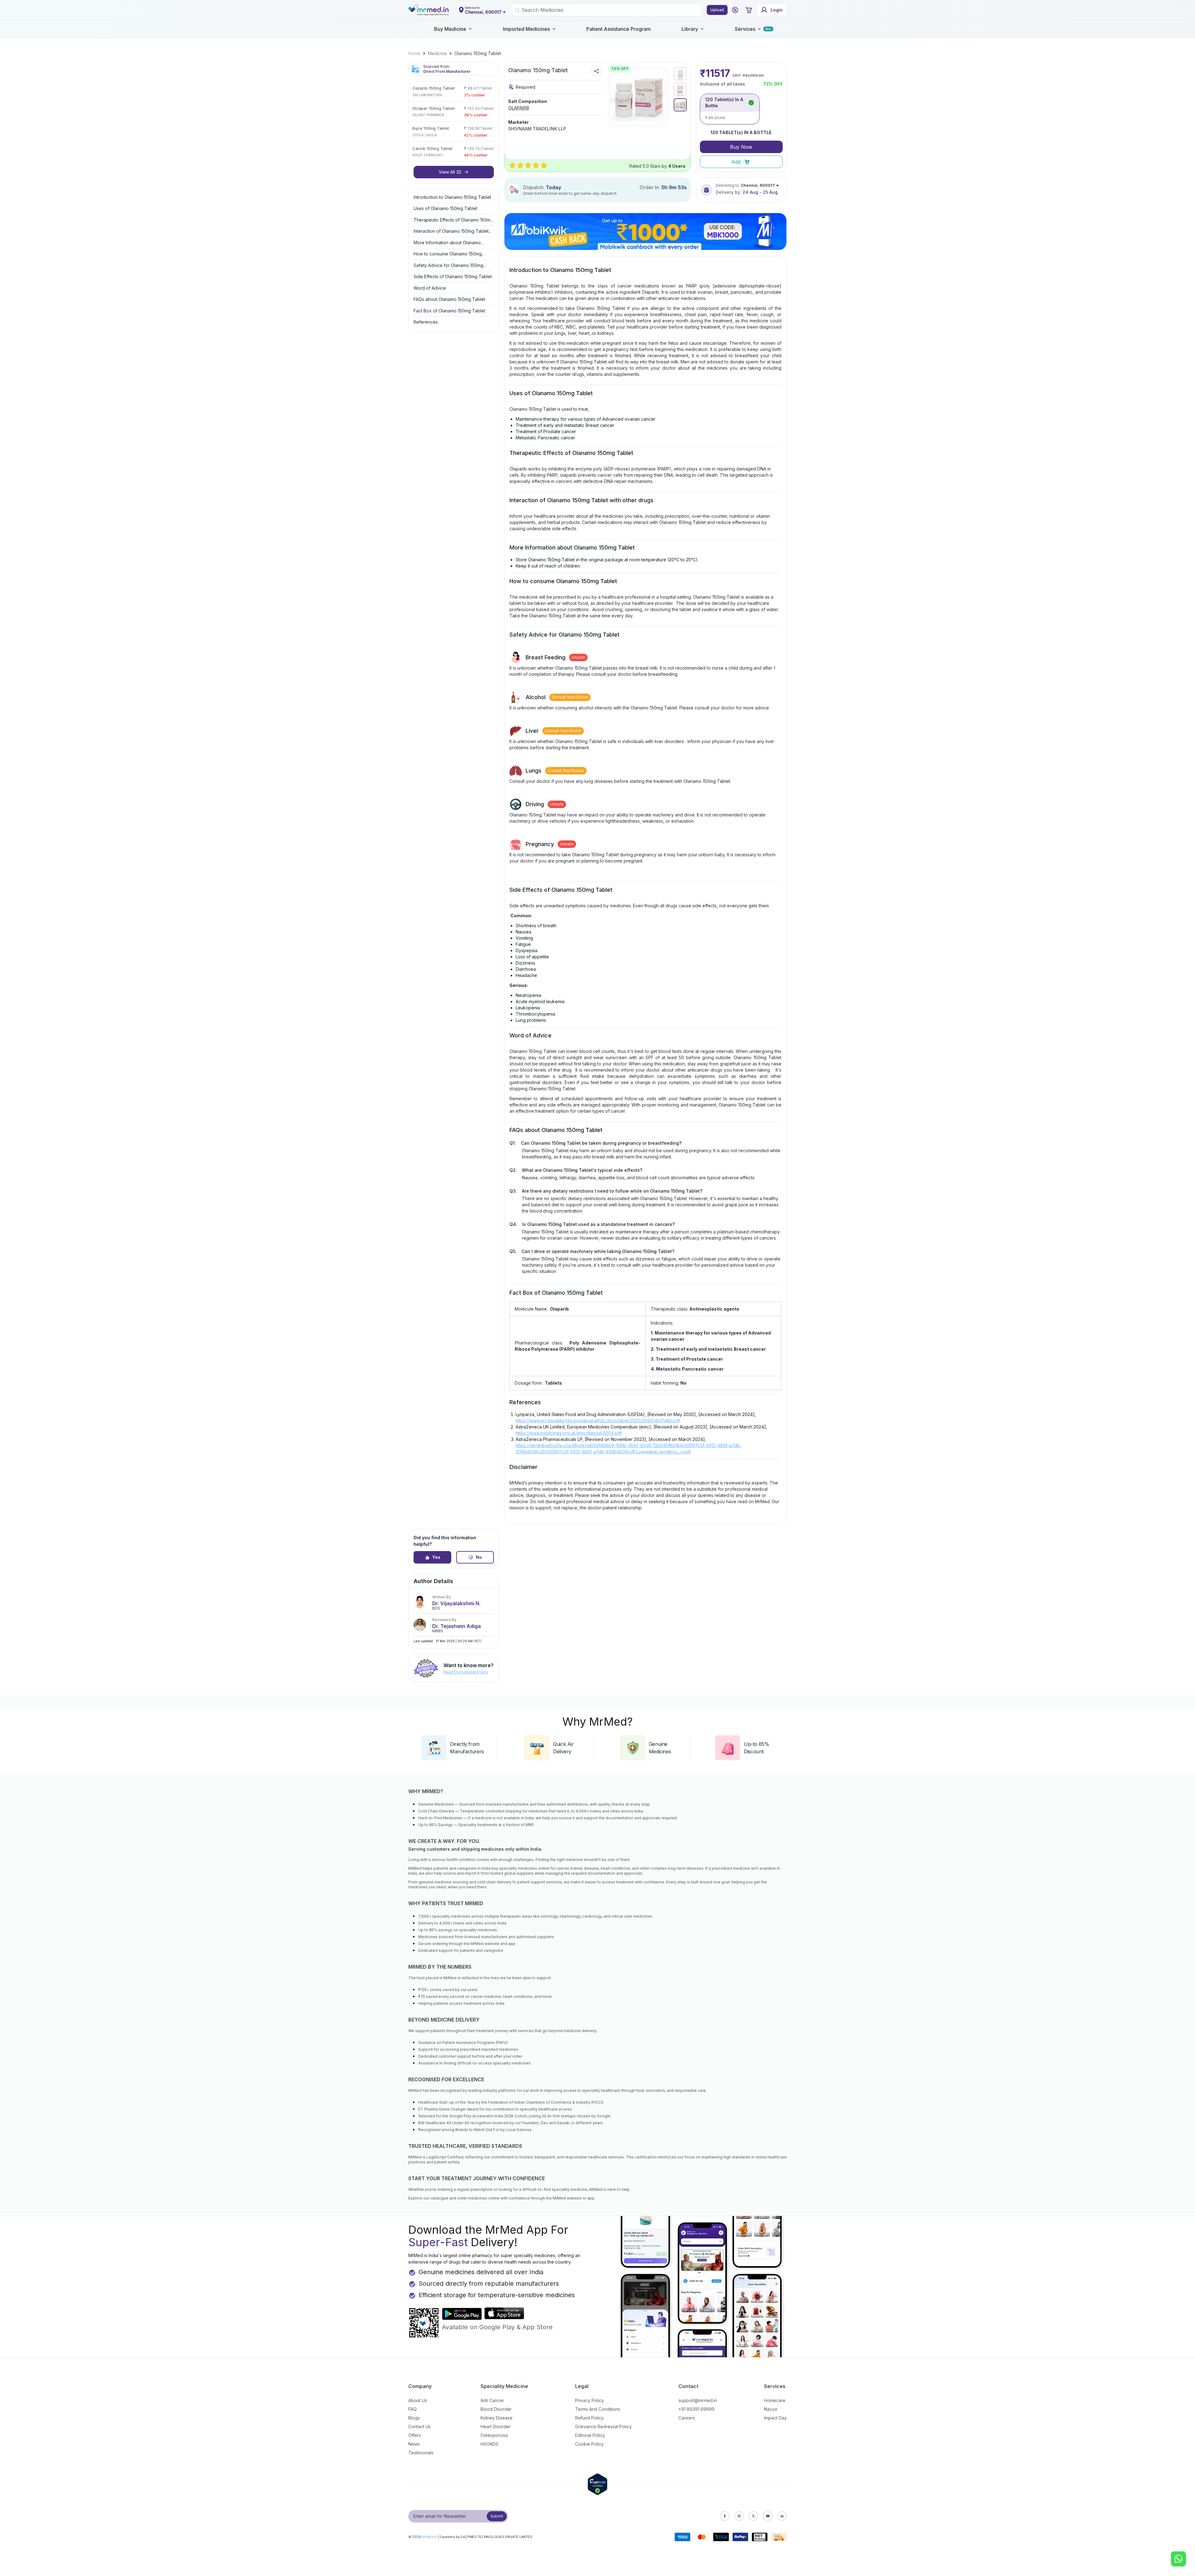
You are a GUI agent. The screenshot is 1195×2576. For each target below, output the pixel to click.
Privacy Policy (590, 2400)
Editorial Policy (590, 2435)
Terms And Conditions (598, 2409)
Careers (687, 2418)
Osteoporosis (494, 2435)
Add (736, 162)
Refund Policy (589, 2418)
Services (745, 29)
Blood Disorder (496, 2409)
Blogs (414, 2418)
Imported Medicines (526, 29)
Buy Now (741, 147)
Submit (497, 2516)
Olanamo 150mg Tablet (478, 53)
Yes (436, 1557)
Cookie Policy (589, 2444)
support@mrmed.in (698, 2400)
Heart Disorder (496, 2426)
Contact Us (419, 2426)
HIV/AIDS (490, 2444)
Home (414, 53)
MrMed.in (430, 2537)
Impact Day (775, 2418)
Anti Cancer (492, 2400)
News (414, 2444)
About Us (418, 2400)
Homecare (775, 2400)
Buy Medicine (450, 29)
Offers (415, 2435)
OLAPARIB (519, 108)
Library (690, 29)
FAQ (412, 2409)
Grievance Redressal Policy (603, 2426)
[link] (414, 54)
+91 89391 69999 (696, 2409)
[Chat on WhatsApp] (1179, 2560)
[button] (735, 10)
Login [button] (777, 10)
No (479, 1557)
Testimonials (421, 2453)
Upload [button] (717, 10)
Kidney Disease (497, 2418)
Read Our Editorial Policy (466, 1672)
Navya (771, 2409)
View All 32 (450, 172)
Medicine (437, 53)
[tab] (680, 74)
